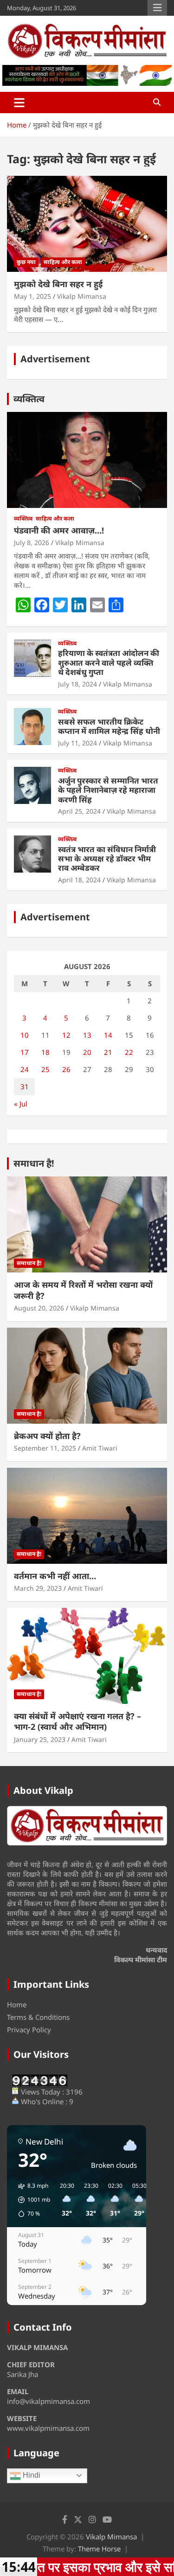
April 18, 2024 (79, 880)
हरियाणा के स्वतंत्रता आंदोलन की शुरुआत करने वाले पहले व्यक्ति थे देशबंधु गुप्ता (109, 662)
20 (87, 1052)
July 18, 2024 (77, 684)
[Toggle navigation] (19, 103)
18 (45, 1052)
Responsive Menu (157, 8)
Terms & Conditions (38, 2017)
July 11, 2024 (77, 743)
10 (25, 1035)
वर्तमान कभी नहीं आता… (55, 1576)
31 (25, 1086)
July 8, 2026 (32, 543)
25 (45, 1069)
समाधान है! (34, 1163)
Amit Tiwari (100, 1448)
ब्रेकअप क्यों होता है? (47, 1436)
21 (108, 1052)
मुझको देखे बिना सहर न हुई (58, 284)
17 (25, 1052)
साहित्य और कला (63, 262)
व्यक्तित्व (29, 399)
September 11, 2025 (45, 1448)
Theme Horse (99, 2549)
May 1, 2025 (32, 296)
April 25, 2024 (79, 811)
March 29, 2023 (38, 1588)
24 (25, 1069)
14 (108, 1035)
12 (66, 1035)
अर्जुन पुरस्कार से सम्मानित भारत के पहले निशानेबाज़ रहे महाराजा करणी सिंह (108, 790)
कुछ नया (26, 262)
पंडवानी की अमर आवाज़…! (59, 530)
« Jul (21, 1104)
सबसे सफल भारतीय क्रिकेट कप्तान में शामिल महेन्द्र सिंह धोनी (109, 726)
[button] (31, 2200)
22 (129, 1052)
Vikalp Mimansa (82, 296)
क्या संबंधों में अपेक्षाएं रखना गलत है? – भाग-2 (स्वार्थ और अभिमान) (77, 1721)
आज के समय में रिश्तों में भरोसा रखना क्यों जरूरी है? (83, 1290)
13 (87, 1035)
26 (66, 1069)
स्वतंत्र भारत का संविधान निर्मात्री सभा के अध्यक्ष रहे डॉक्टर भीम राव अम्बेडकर (107, 859)
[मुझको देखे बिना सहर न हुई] (87, 224)
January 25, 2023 (40, 1739)
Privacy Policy (29, 2030)
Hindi (31, 2475)
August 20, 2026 (39, 1308)
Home (17, 2004)
